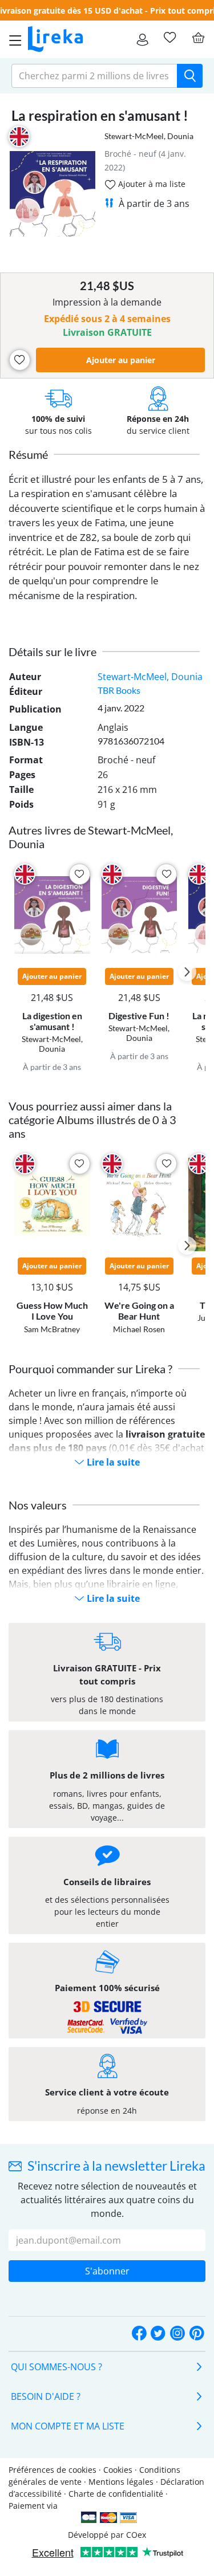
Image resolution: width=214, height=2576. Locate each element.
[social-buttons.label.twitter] (158, 2334)
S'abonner (107, 2271)
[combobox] (94, 76)
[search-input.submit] (190, 76)
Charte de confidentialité (116, 2494)
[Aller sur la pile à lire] (169, 38)
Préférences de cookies (53, 2470)
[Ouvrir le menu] (12, 39)
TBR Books (119, 690)
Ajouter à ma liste (151, 184)
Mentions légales (121, 2482)
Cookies (118, 2470)
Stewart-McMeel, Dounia (149, 136)
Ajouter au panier (121, 360)
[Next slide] (187, 972)
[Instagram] (177, 2334)
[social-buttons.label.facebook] (139, 2334)
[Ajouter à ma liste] (20, 360)
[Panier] (198, 38)
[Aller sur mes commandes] (142, 39)
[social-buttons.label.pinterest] (197, 2334)
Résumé (28, 454)
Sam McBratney (52, 1329)
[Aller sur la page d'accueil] (55, 39)
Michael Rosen (139, 1329)
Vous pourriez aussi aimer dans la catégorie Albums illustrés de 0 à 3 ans (92, 1120)
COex (136, 2535)
